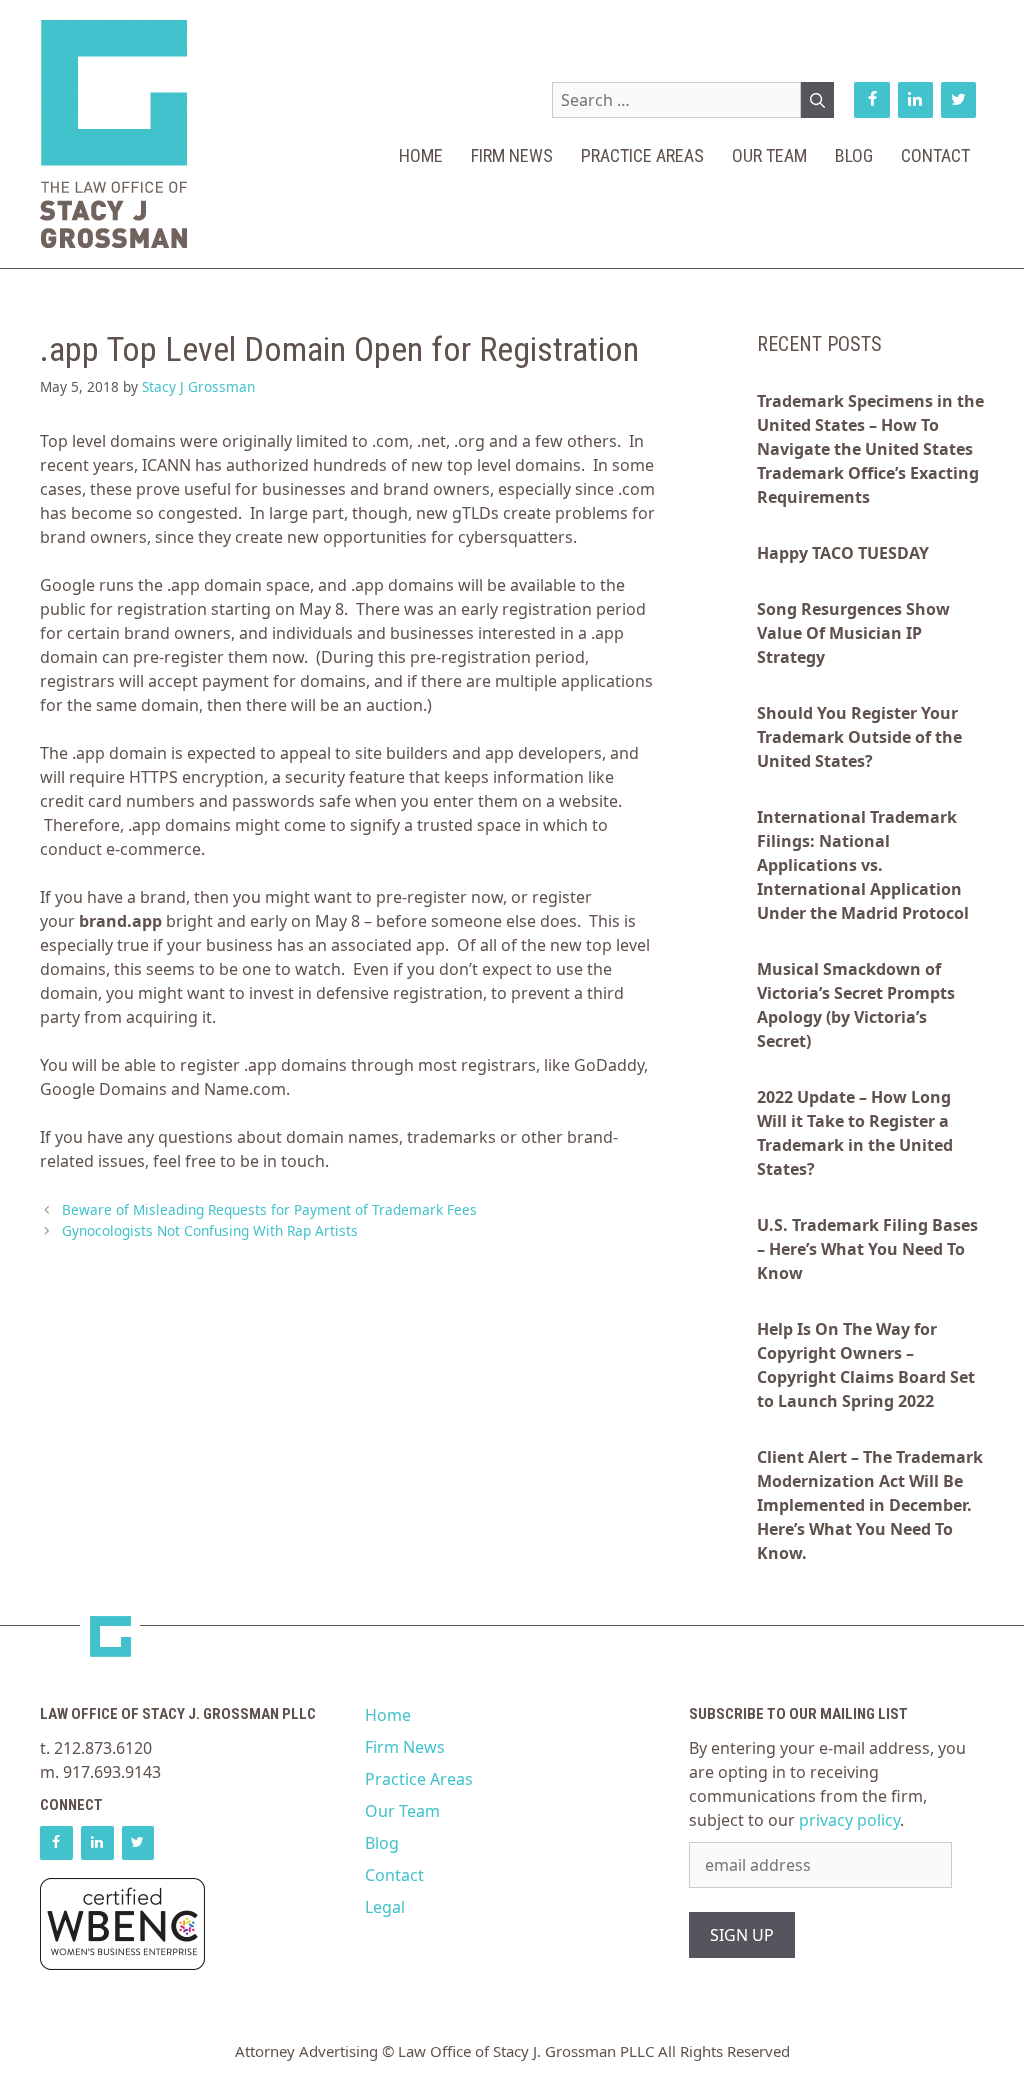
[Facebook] (871, 100)
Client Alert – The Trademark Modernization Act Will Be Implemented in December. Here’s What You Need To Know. (870, 1505)
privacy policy (849, 1820)
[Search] (817, 100)
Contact (935, 155)
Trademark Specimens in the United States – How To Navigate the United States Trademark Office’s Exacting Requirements (870, 449)
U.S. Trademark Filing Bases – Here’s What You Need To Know (867, 1249)
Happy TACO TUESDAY (843, 553)
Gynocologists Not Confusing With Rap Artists (210, 1230)
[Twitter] (958, 100)
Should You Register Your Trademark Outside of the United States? (859, 737)
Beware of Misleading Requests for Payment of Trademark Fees (269, 1209)
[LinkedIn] (915, 100)
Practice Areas (642, 155)
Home (421, 155)
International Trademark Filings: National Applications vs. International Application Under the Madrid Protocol (863, 865)
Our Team (769, 155)
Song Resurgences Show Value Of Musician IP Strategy (853, 633)
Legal (385, 1907)
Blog (854, 155)
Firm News (512, 155)
